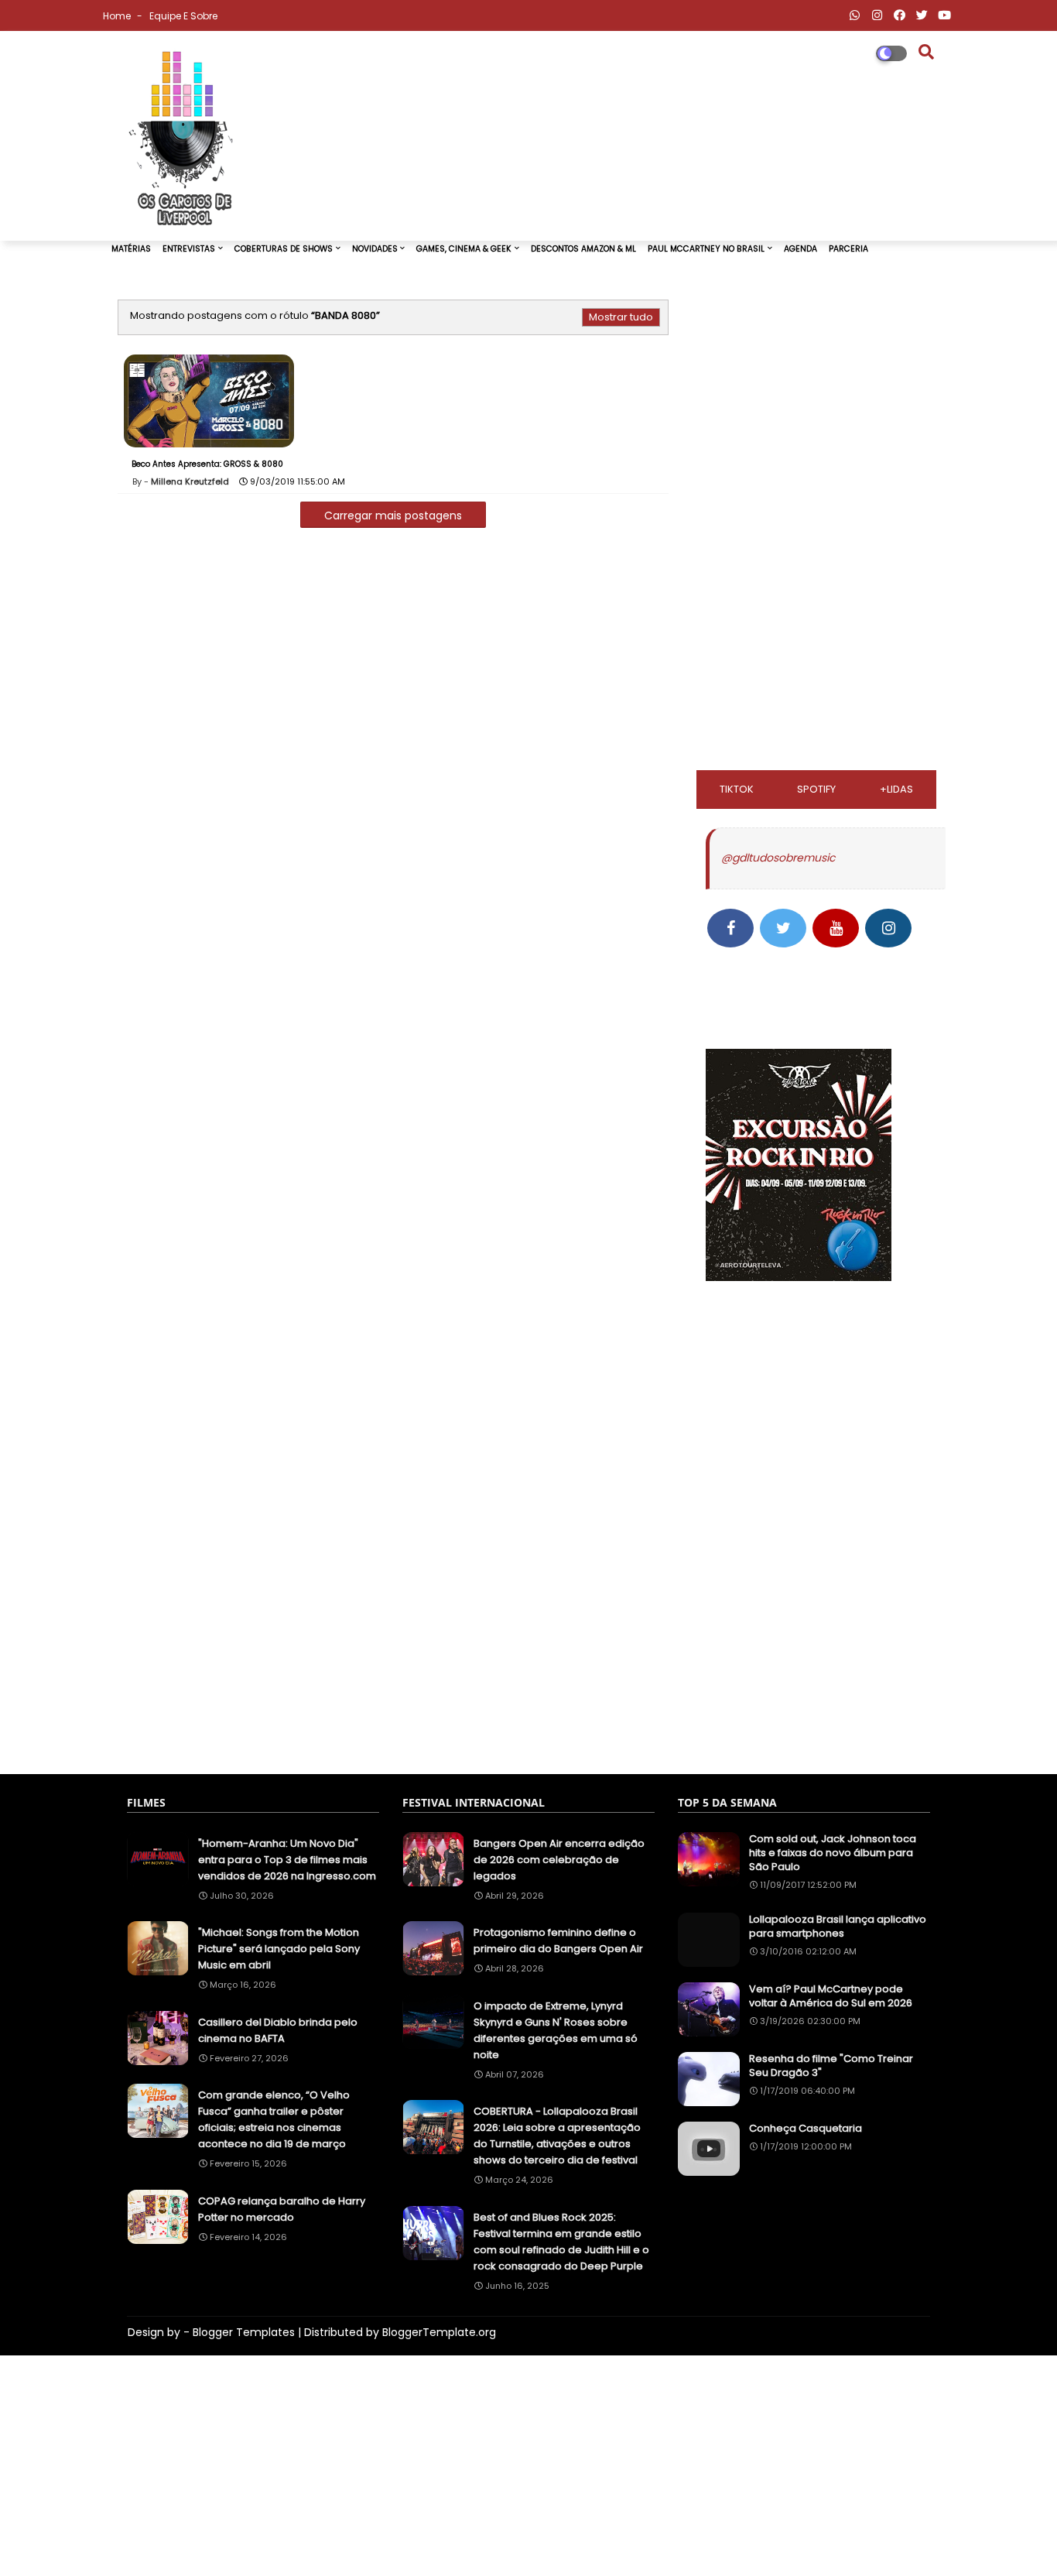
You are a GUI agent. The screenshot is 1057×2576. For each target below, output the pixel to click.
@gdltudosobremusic (778, 858)
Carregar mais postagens (393, 516)
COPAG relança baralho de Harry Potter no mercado (282, 2209)
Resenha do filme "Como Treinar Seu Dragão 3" (831, 2066)
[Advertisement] (822, 532)
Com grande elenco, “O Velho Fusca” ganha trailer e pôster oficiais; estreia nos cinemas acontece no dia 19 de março (274, 2119)
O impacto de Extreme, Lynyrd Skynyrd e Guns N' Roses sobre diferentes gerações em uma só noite (556, 2030)
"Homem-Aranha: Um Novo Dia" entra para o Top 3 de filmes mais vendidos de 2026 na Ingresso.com (287, 1860)
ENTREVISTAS (189, 249)
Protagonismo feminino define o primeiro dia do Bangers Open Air (558, 1941)
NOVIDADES (375, 249)
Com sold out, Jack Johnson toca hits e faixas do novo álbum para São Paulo (833, 1853)
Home (118, 16)
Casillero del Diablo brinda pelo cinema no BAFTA (278, 2030)
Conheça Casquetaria (806, 2129)
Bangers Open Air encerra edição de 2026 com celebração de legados (559, 1860)
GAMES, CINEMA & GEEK (464, 249)
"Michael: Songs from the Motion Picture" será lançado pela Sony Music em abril (279, 1949)
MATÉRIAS (131, 249)
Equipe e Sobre (183, 16)
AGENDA (800, 249)
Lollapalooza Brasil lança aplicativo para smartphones (838, 1927)
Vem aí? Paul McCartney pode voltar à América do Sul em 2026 (831, 1996)
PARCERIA (848, 249)
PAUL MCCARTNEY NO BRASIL (706, 249)
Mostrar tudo (621, 317)
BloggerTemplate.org (439, 2332)
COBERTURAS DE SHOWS (284, 249)
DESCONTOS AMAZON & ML (583, 249)
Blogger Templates (244, 2332)
